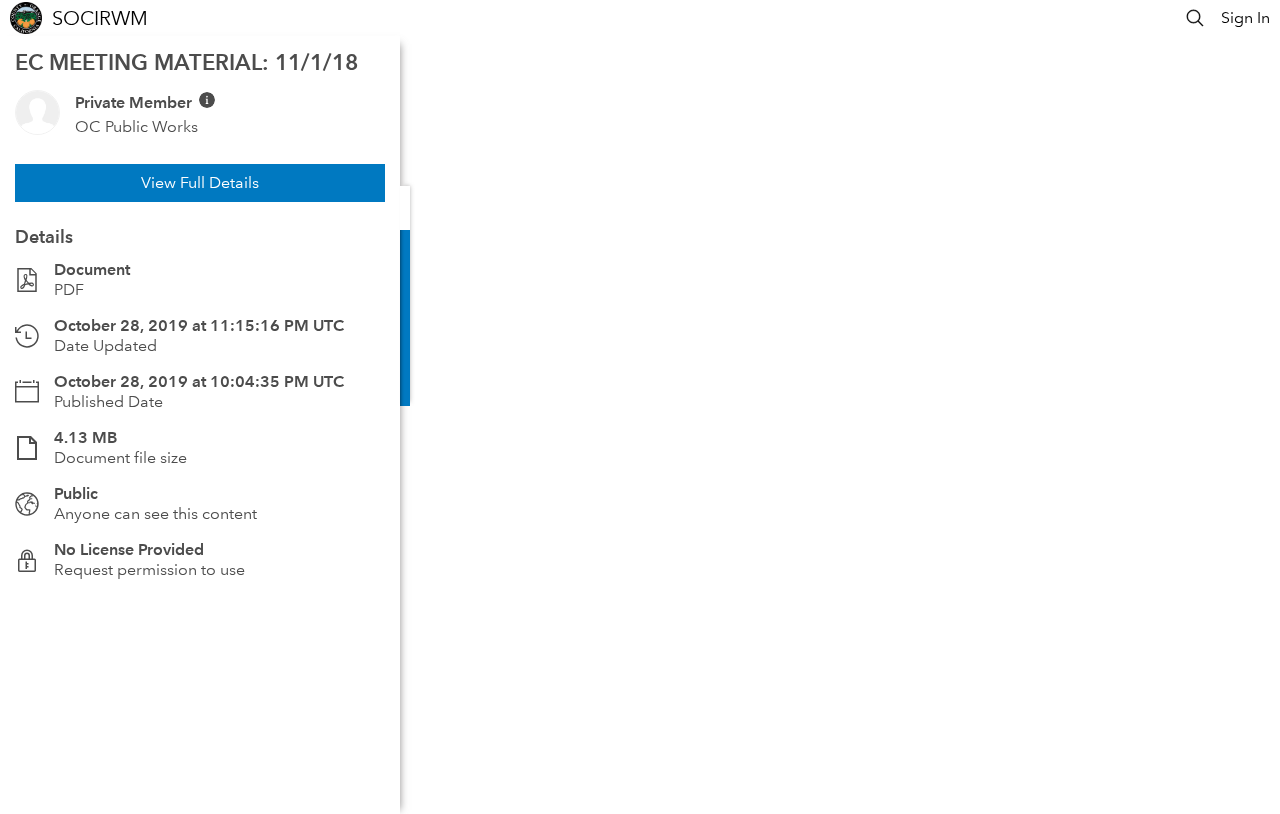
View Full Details (200, 182)
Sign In (1245, 17)
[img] (207, 100)
